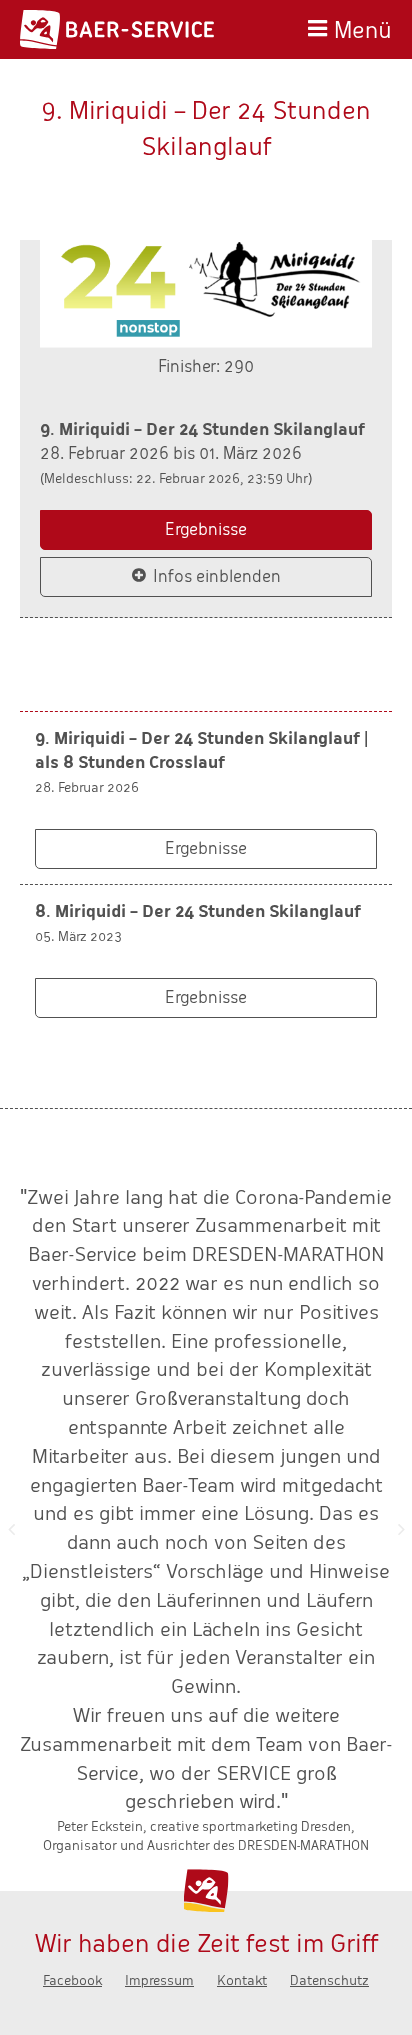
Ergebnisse (206, 529)
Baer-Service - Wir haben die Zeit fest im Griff (117, 29)
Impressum (159, 1980)
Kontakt (242, 1980)
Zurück (11, 1529)
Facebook (72, 1980)
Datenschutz (329, 1980)
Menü (363, 27)
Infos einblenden (217, 576)
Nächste (401, 1529)
